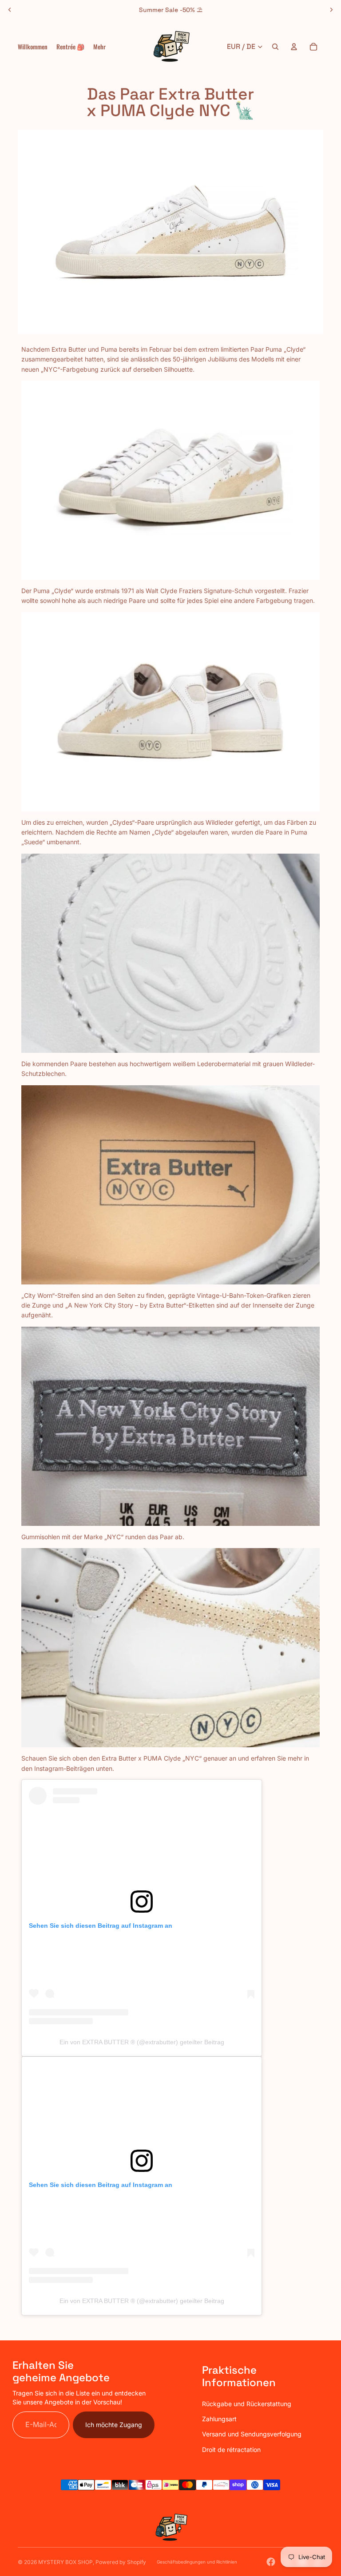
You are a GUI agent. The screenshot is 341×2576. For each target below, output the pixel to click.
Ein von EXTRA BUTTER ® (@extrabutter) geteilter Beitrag (142, 2042)
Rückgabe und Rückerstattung (247, 2404)
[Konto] (294, 47)
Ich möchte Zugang (114, 2425)
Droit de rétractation (231, 2450)
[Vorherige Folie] (10, 10)
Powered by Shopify (121, 2562)
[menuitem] (99, 47)
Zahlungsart (219, 2419)
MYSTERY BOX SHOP (65, 2562)
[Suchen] (275, 47)
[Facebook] (271, 2562)
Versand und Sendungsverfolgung (252, 2434)
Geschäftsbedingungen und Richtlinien (197, 2562)
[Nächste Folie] (331, 10)
